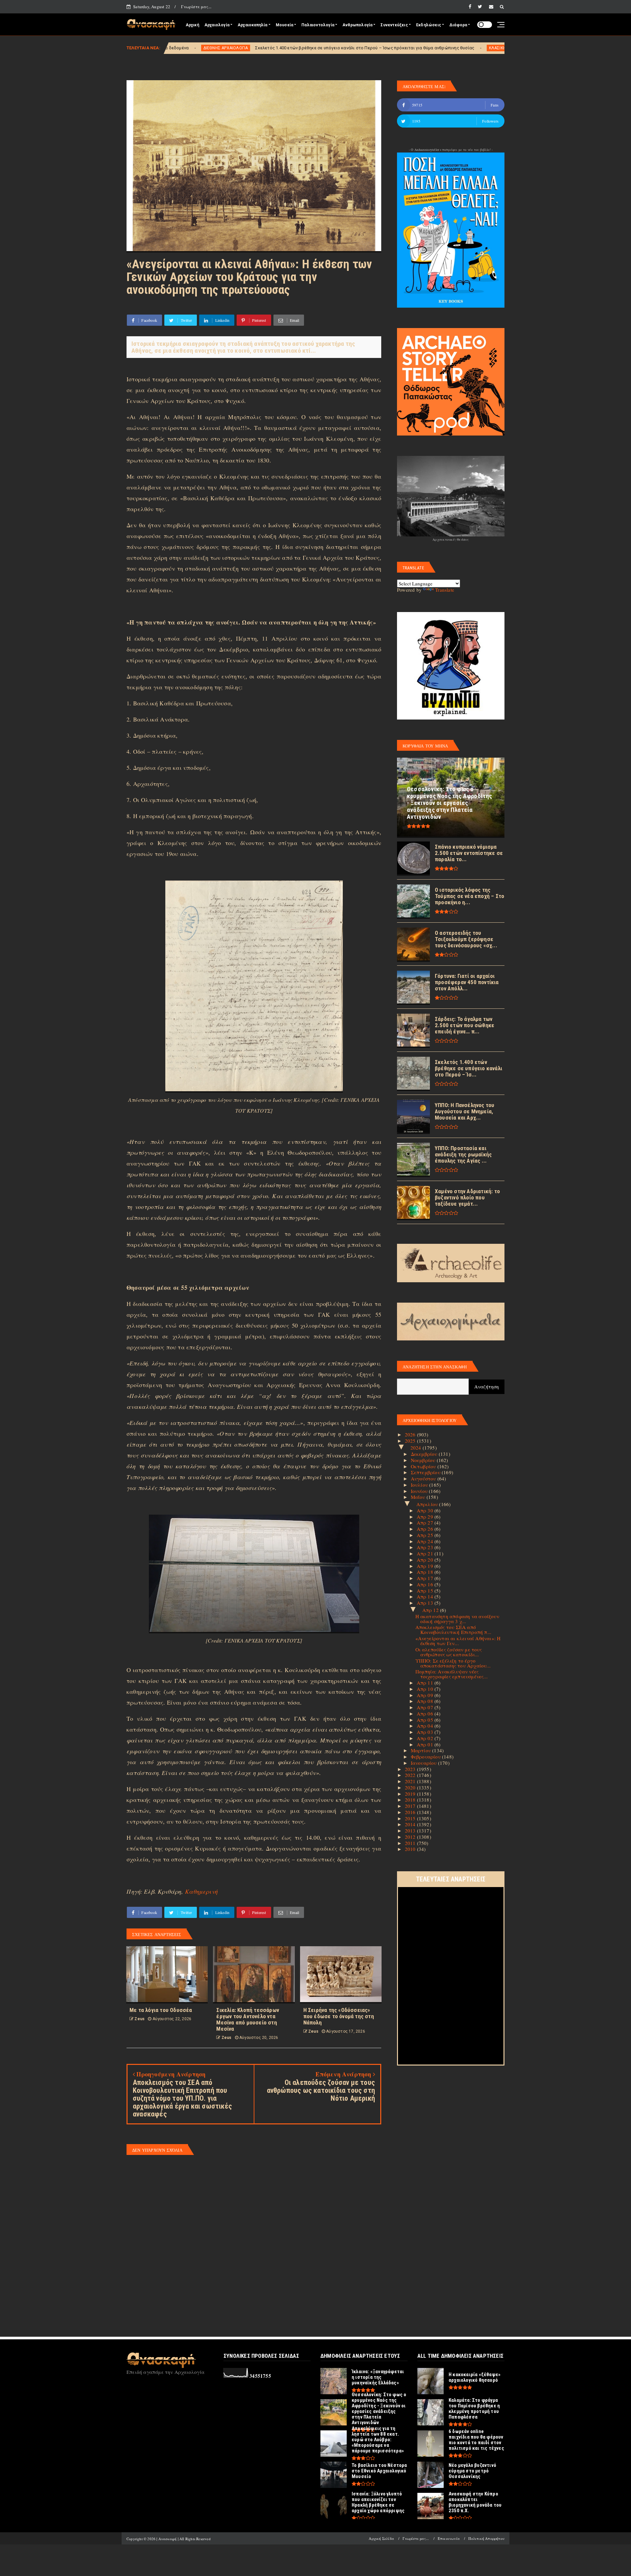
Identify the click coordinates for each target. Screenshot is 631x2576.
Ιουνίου (420, 1491)
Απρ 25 (426, 1535)
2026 (411, 1434)
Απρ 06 (426, 1713)
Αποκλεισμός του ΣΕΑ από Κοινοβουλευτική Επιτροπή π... (454, 1630)
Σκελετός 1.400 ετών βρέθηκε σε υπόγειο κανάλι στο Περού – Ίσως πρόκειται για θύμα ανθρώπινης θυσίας (208, 48)
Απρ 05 (426, 1720)
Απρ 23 (426, 1547)
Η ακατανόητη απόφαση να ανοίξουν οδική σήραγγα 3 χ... (457, 1619)
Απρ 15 (426, 1591)
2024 (417, 1448)
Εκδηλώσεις (429, 25)
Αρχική (192, 25)
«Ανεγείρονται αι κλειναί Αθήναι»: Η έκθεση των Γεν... (458, 1641)
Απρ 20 (426, 1560)
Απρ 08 (426, 1701)
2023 (411, 1769)
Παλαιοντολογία (318, 25)
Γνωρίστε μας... (196, 7)
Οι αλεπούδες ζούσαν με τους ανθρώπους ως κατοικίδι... (449, 1652)
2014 (411, 1824)
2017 (411, 1806)
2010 (411, 1849)
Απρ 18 (426, 1572)
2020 (411, 1787)
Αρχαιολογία (217, 25)
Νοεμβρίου (424, 1460)
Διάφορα (458, 25)
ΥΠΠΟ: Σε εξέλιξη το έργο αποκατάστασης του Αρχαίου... (453, 1663)
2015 (411, 1818)
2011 (411, 1843)
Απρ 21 (426, 1553)
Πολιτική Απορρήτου (486, 2538)
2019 (411, 1794)
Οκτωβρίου (424, 1466)
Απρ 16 (426, 1584)
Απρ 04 (426, 1726)
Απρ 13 (426, 1603)
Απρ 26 (426, 1529)
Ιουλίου (420, 1485)
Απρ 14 (426, 1596)
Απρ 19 (426, 1566)
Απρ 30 (426, 1510)
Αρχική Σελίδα (381, 2538)
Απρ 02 (426, 1738)
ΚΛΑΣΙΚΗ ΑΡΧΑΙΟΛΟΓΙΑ (354, 48)
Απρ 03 (426, 1732)
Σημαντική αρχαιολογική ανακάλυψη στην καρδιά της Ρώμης (444, 48)
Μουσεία (284, 25)
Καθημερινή (201, 1891)
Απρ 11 (426, 1683)
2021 (411, 1781)
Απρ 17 (426, 1578)
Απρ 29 (426, 1517)
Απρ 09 (426, 1695)
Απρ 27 (426, 1523)
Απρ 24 (426, 1541)
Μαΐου (419, 1497)
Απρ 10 (426, 1689)
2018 (411, 1800)
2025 (411, 1441)
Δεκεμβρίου (425, 1454)
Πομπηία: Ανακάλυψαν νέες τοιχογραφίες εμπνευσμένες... (452, 1674)
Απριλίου (428, 1504)
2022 (411, 1775)
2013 (411, 1831)
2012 (411, 1837)
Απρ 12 (431, 1610)
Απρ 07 (426, 1707)
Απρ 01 (426, 1744)
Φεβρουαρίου (426, 1757)
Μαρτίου (422, 1750)
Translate (445, 590)
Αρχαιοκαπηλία (253, 25)
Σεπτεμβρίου (426, 1472)
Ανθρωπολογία (357, 25)
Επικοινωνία (449, 2538)
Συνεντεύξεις (394, 25)
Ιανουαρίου (424, 1763)
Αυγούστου (424, 1478)
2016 (411, 1812)
